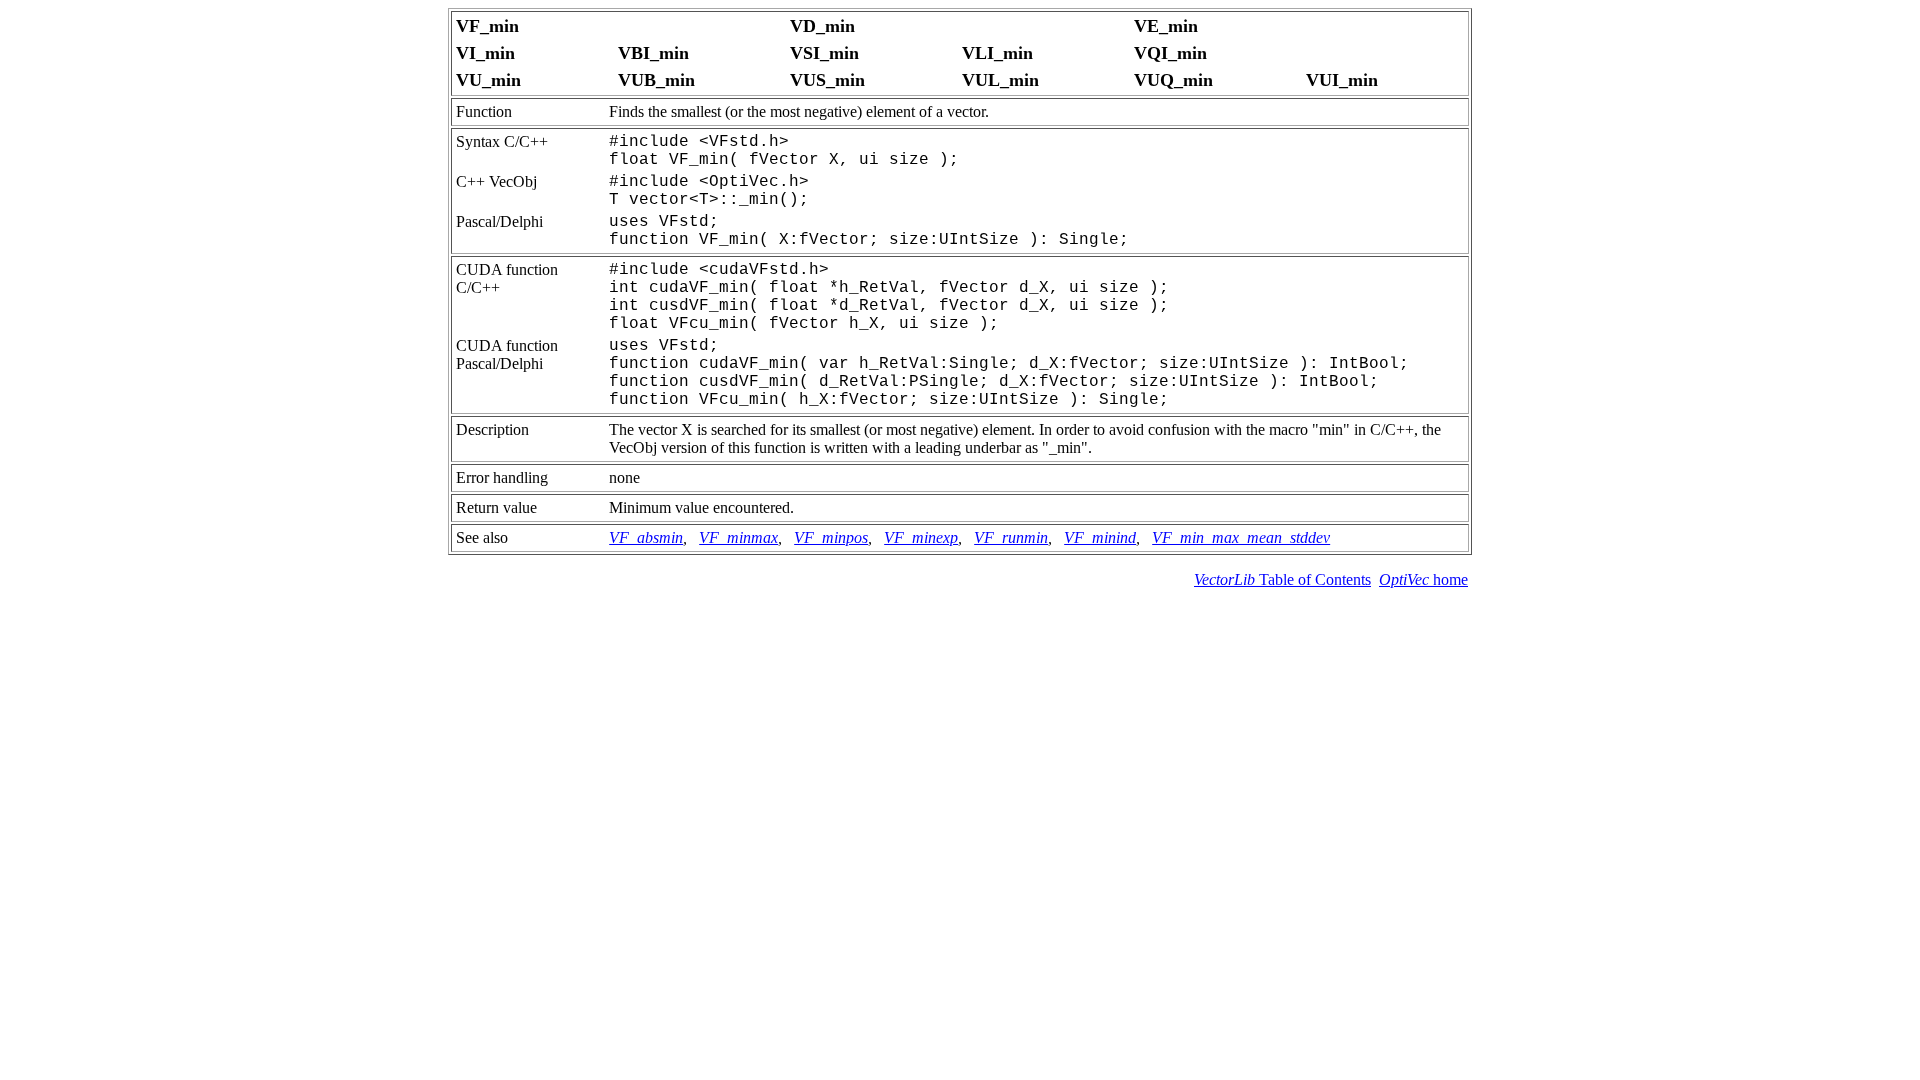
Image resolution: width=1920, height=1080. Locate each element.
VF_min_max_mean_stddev (1241, 537)
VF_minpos (831, 537)
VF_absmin (646, 537)
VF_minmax (738, 537)
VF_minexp (921, 537)
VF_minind (1100, 537)
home (1423, 579)
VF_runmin (1011, 537)
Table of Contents (1282, 579)
